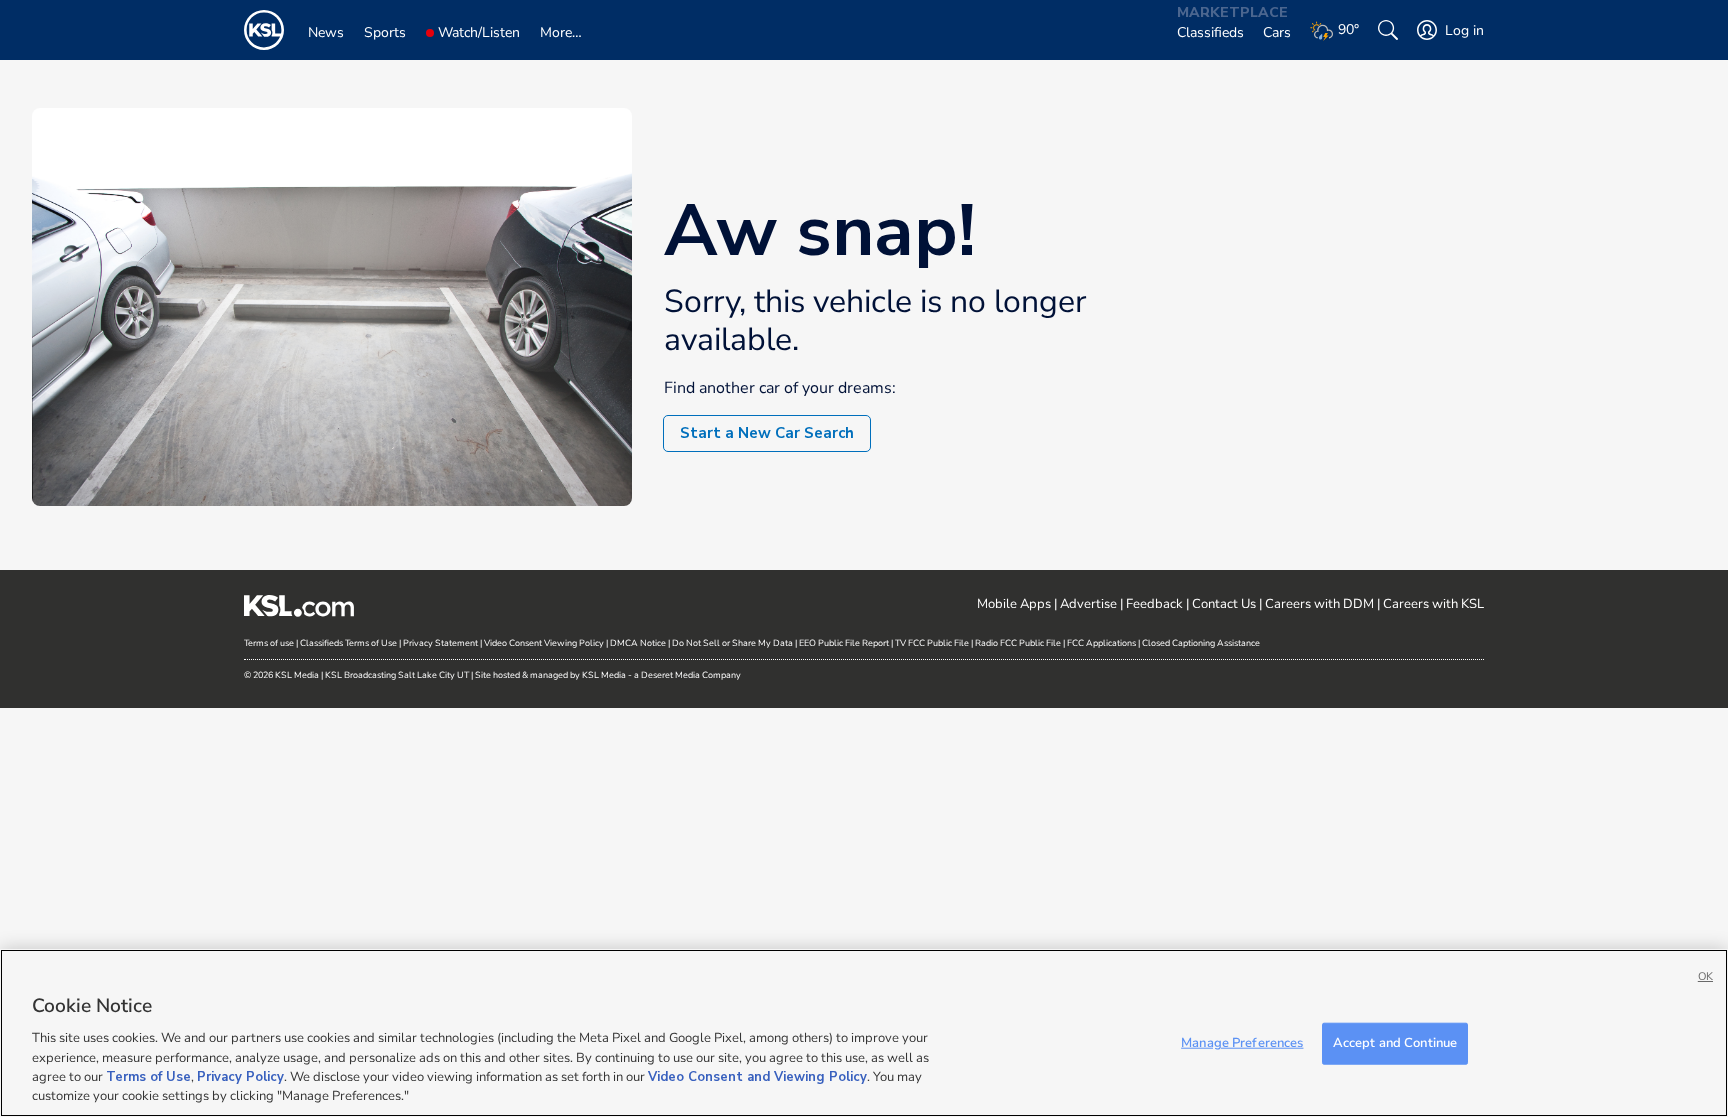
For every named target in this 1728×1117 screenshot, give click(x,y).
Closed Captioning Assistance (1201, 643)
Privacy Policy (240, 1077)
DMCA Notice (638, 643)
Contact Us (1224, 604)
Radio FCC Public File (1018, 643)
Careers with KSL (1433, 604)
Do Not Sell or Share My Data (732, 643)
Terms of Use (148, 1077)
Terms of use (269, 643)
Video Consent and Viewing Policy (757, 1077)
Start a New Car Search (767, 433)
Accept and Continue (1395, 1043)
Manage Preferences (1242, 1043)
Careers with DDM (1319, 604)
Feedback (1154, 604)
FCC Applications (1101, 643)
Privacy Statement (440, 643)
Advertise (1088, 604)
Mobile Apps (1014, 604)
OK (1705, 976)
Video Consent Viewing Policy (544, 643)
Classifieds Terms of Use (348, 643)
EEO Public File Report (844, 643)
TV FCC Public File (932, 643)
